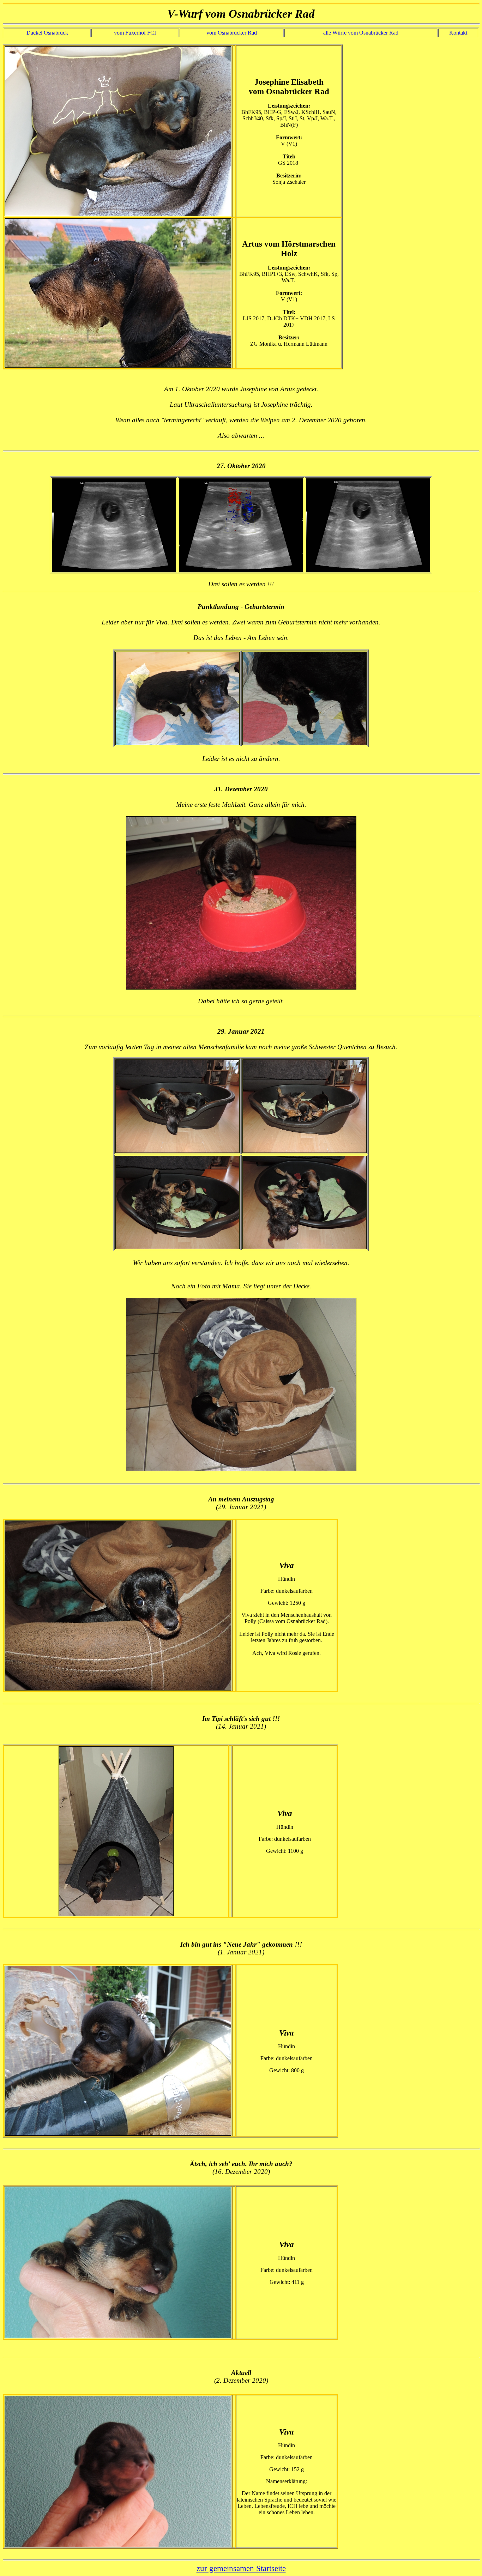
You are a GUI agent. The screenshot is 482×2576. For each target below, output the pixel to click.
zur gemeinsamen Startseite (241, 2568)
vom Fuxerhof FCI (135, 33)
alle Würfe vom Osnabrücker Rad (361, 33)
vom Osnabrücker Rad (232, 33)
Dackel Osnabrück (47, 33)
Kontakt (458, 33)
